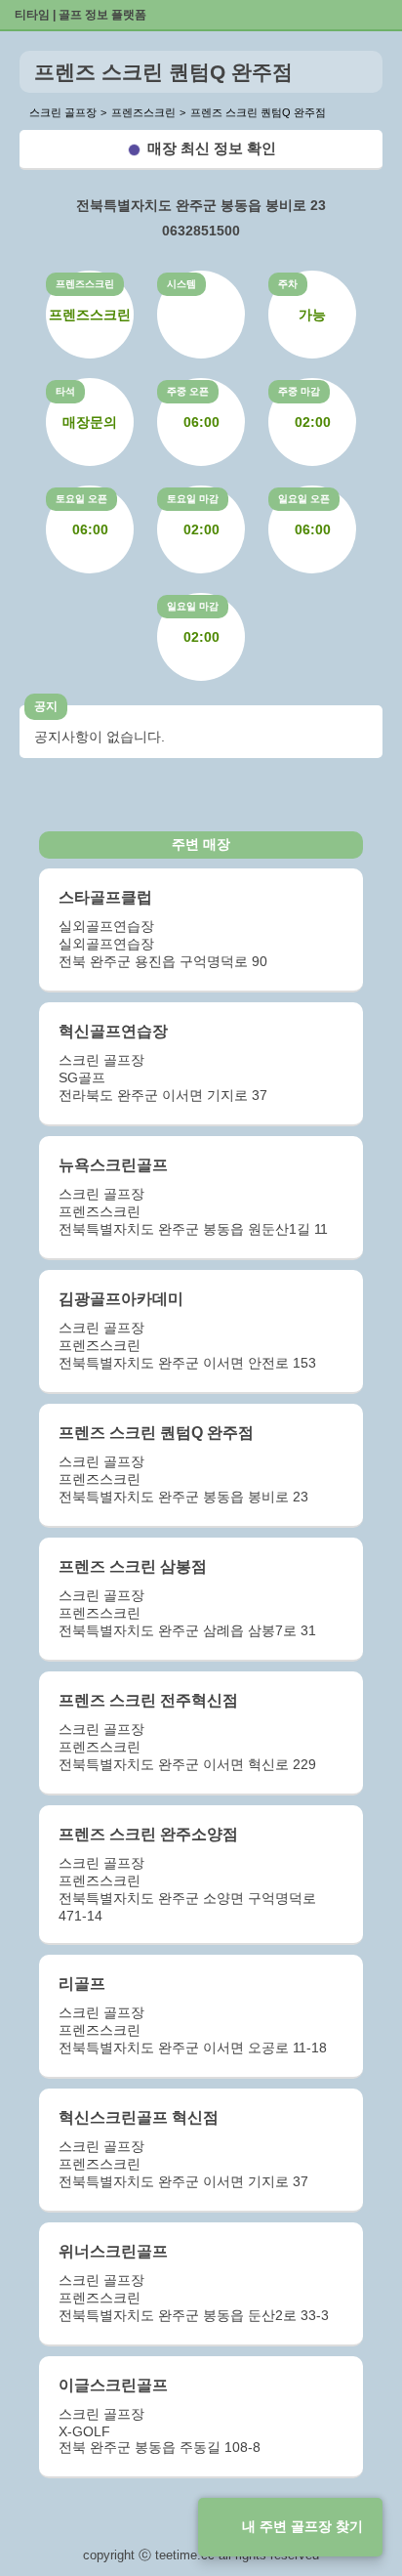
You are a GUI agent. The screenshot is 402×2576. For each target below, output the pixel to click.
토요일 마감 (193, 499)
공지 (46, 706)
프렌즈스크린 (85, 284)
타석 (65, 391)
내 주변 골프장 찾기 (302, 2526)
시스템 (181, 284)
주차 (288, 284)
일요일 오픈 (304, 499)
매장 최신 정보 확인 (212, 148)
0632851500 (201, 231)
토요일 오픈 (81, 499)
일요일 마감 (193, 606)
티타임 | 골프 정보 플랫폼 (80, 15)
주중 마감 (299, 391)
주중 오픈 (188, 391)
